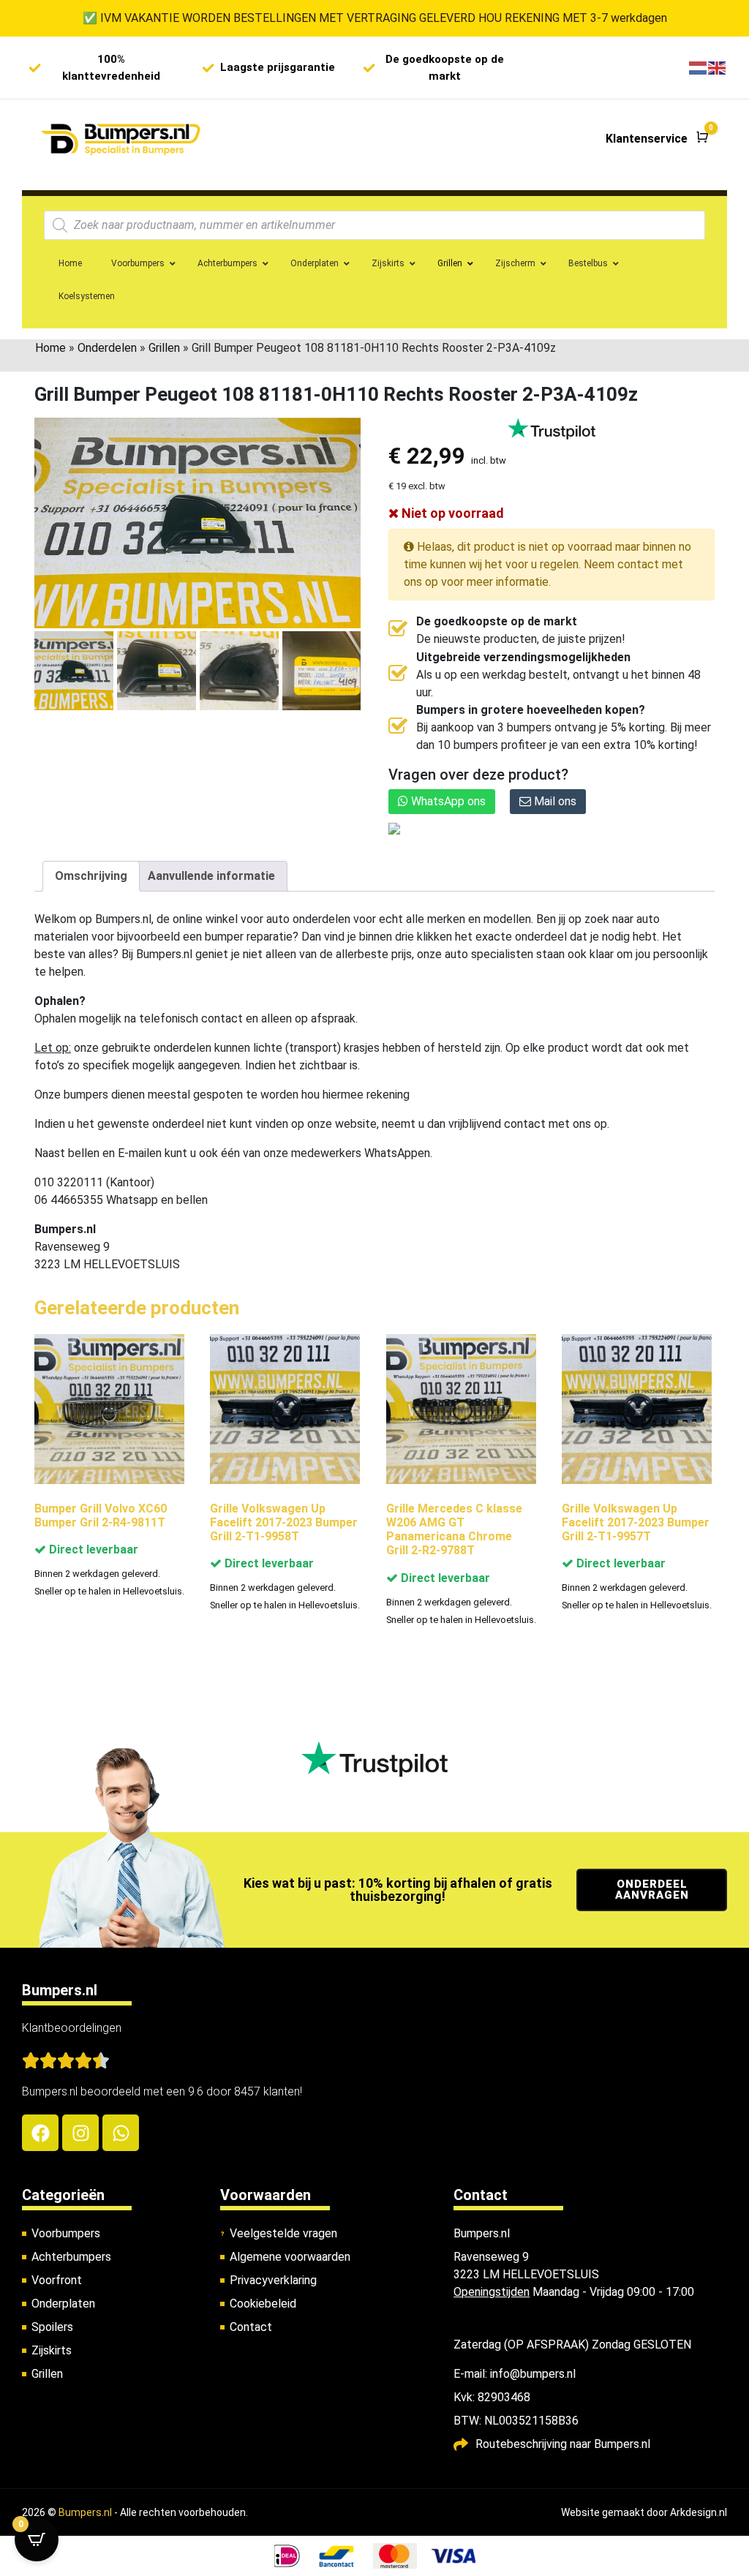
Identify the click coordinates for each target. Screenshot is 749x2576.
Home (50, 348)
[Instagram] (80, 2133)
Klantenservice (647, 139)
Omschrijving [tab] (91, 876)
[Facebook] (40, 2133)
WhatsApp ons (447, 801)
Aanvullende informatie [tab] (211, 876)
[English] (718, 68)
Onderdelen (107, 348)
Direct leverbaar (92, 1549)
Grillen (164, 348)
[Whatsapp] (121, 2133)
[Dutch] (699, 68)
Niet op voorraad (451, 513)
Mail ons (554, 801)
